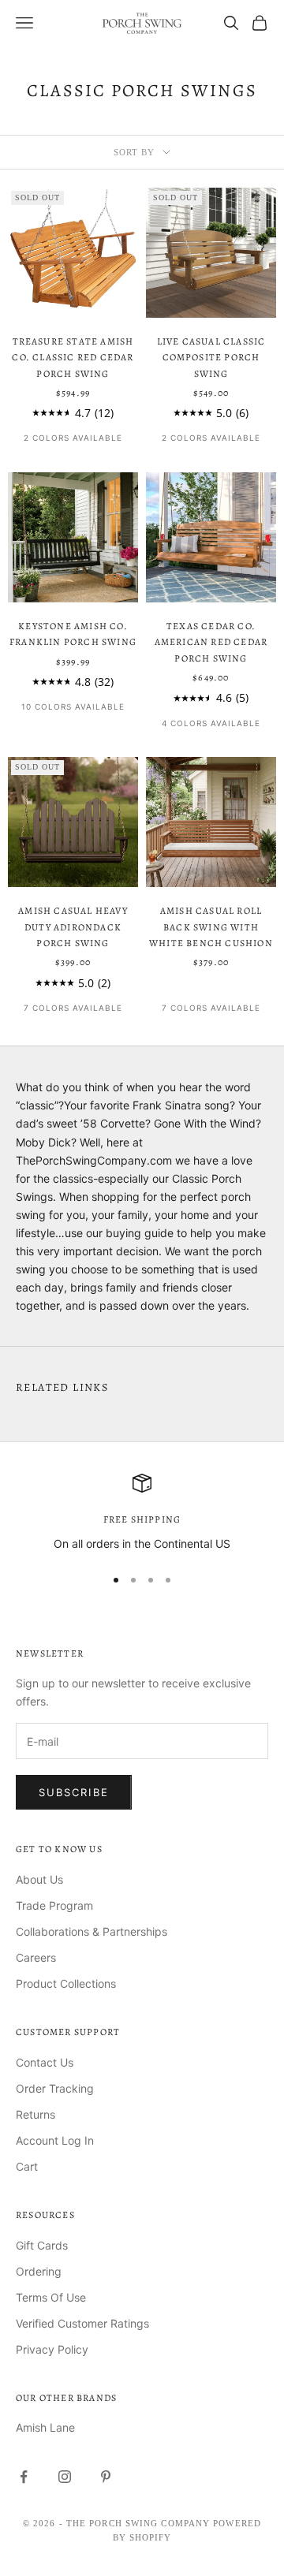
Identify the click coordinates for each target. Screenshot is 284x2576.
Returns (35, 2114)
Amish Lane (45, 2427)
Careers (36, 1957)
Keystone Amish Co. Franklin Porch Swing (73, 634)
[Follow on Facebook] (24, 2477)
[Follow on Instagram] (65, 2477)
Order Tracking (55, 2088)
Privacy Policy (52, 2349)
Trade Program (54, 1905)
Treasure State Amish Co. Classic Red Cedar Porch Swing (73, 358)
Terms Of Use (51, 2297)
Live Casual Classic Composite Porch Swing (211, 358)
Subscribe (74, 1792)
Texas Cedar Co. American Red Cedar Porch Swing (211, 642)
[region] (142, 1513)
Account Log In (55, 2140)
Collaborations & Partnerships (92, 1931)
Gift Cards (42, 2245)
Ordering (39, 2271)
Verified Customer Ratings (82, 2323)
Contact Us (45, 2062)
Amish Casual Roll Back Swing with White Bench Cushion (211, 927)
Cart (27, 2166)
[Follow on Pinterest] (106, 2477)
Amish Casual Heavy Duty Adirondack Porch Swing (73, 927)
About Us (39, 1879)
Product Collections (66, 1983)
